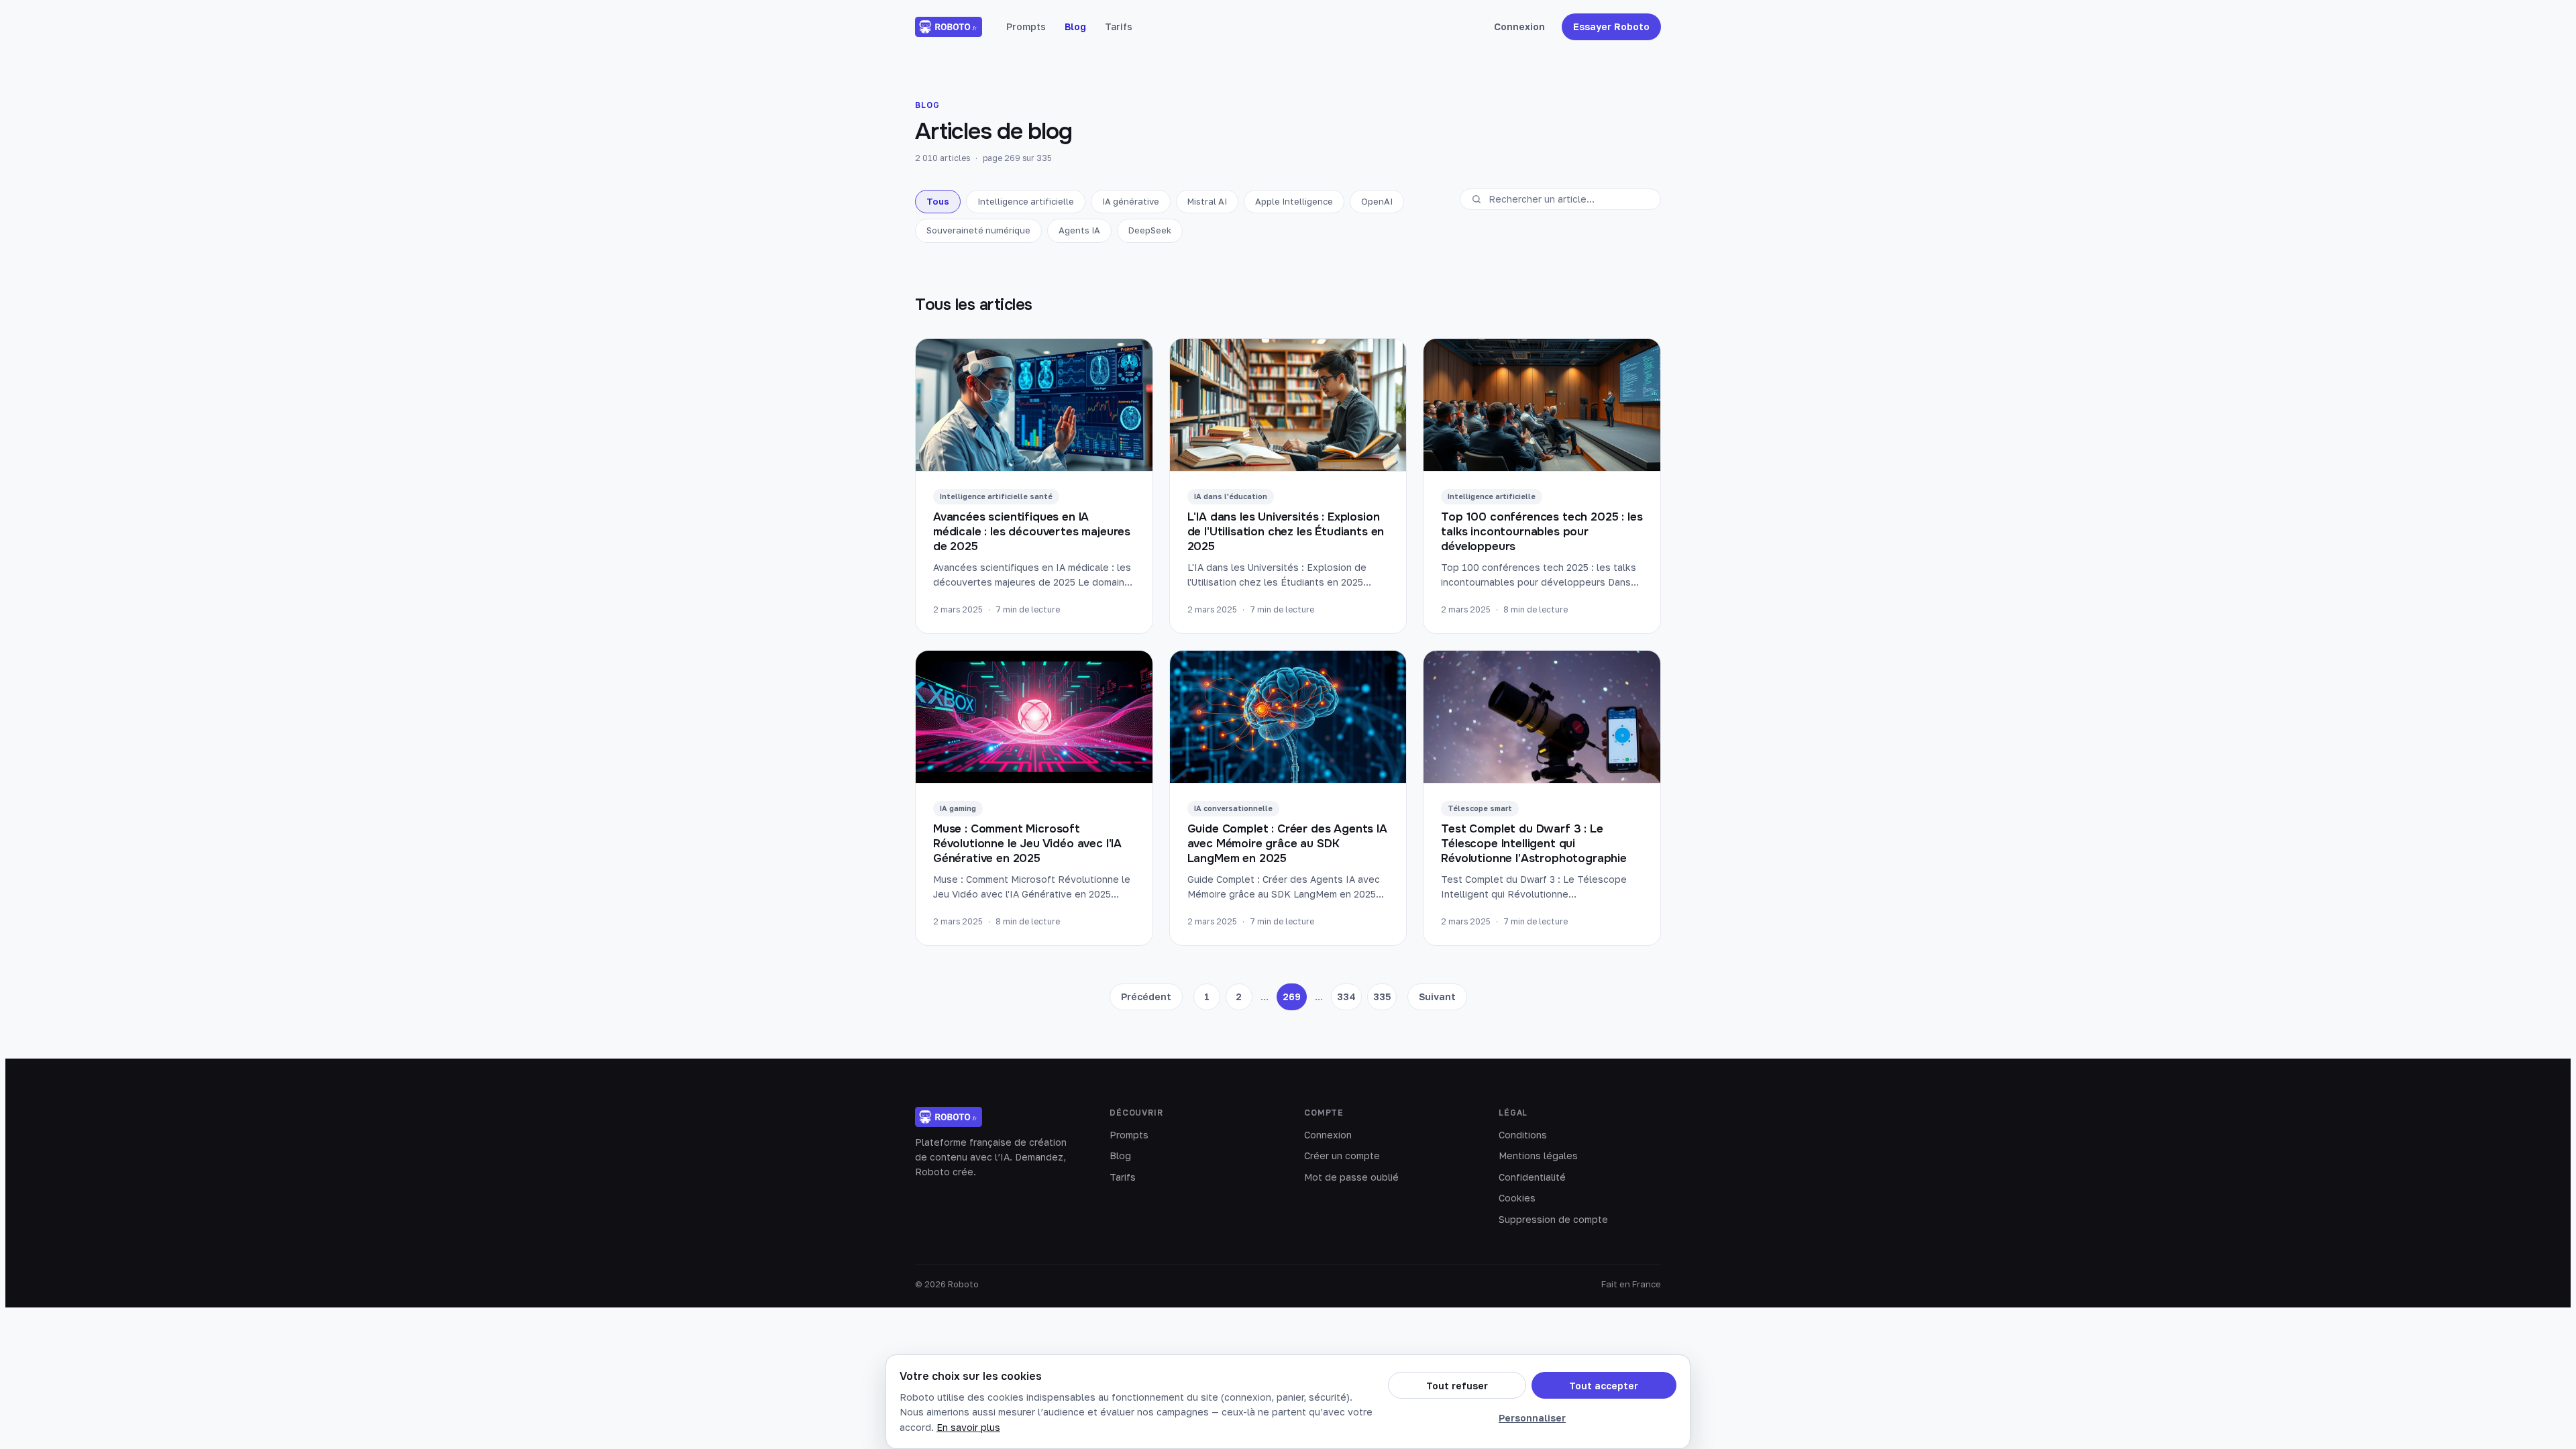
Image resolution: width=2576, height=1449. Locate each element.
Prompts (1026, 26)
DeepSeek (1150, 230)
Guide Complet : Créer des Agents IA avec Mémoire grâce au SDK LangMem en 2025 (1287, 844)
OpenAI (1377, 201)
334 (1346, 997)
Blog (1075, 26)
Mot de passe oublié (1351, 1177)
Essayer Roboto (1611, 26)
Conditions (1523, 1135)
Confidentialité (1532, 1177)
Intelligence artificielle (1026, 201)
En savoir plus (968, 1427)
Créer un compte (1342, 1156)
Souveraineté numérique (978, 230)
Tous (938, 201)
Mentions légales (1538, 1156)
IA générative (1131, 201)
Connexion (1519, 26)
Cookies (1517, 1198)
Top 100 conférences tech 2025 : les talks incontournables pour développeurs (1542, 532)
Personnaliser (1532, 1418)
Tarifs (1119, 26)
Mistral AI (1207, 201)
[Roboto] (949, 27)
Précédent (1146, 997)
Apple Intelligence (1294, 201)
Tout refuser (1457, 1386)
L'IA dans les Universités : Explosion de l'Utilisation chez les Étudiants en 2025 (1286, 532)
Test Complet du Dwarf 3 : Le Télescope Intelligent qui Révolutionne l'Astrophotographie (1534, 844)
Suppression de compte (1553, 1219)
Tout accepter (1604, 1386)
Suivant (1437, 997)
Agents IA (1079, 230)
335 (1382, 997)
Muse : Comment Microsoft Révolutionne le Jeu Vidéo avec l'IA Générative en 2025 (1027, 844)
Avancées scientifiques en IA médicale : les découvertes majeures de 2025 (1032, 532)
